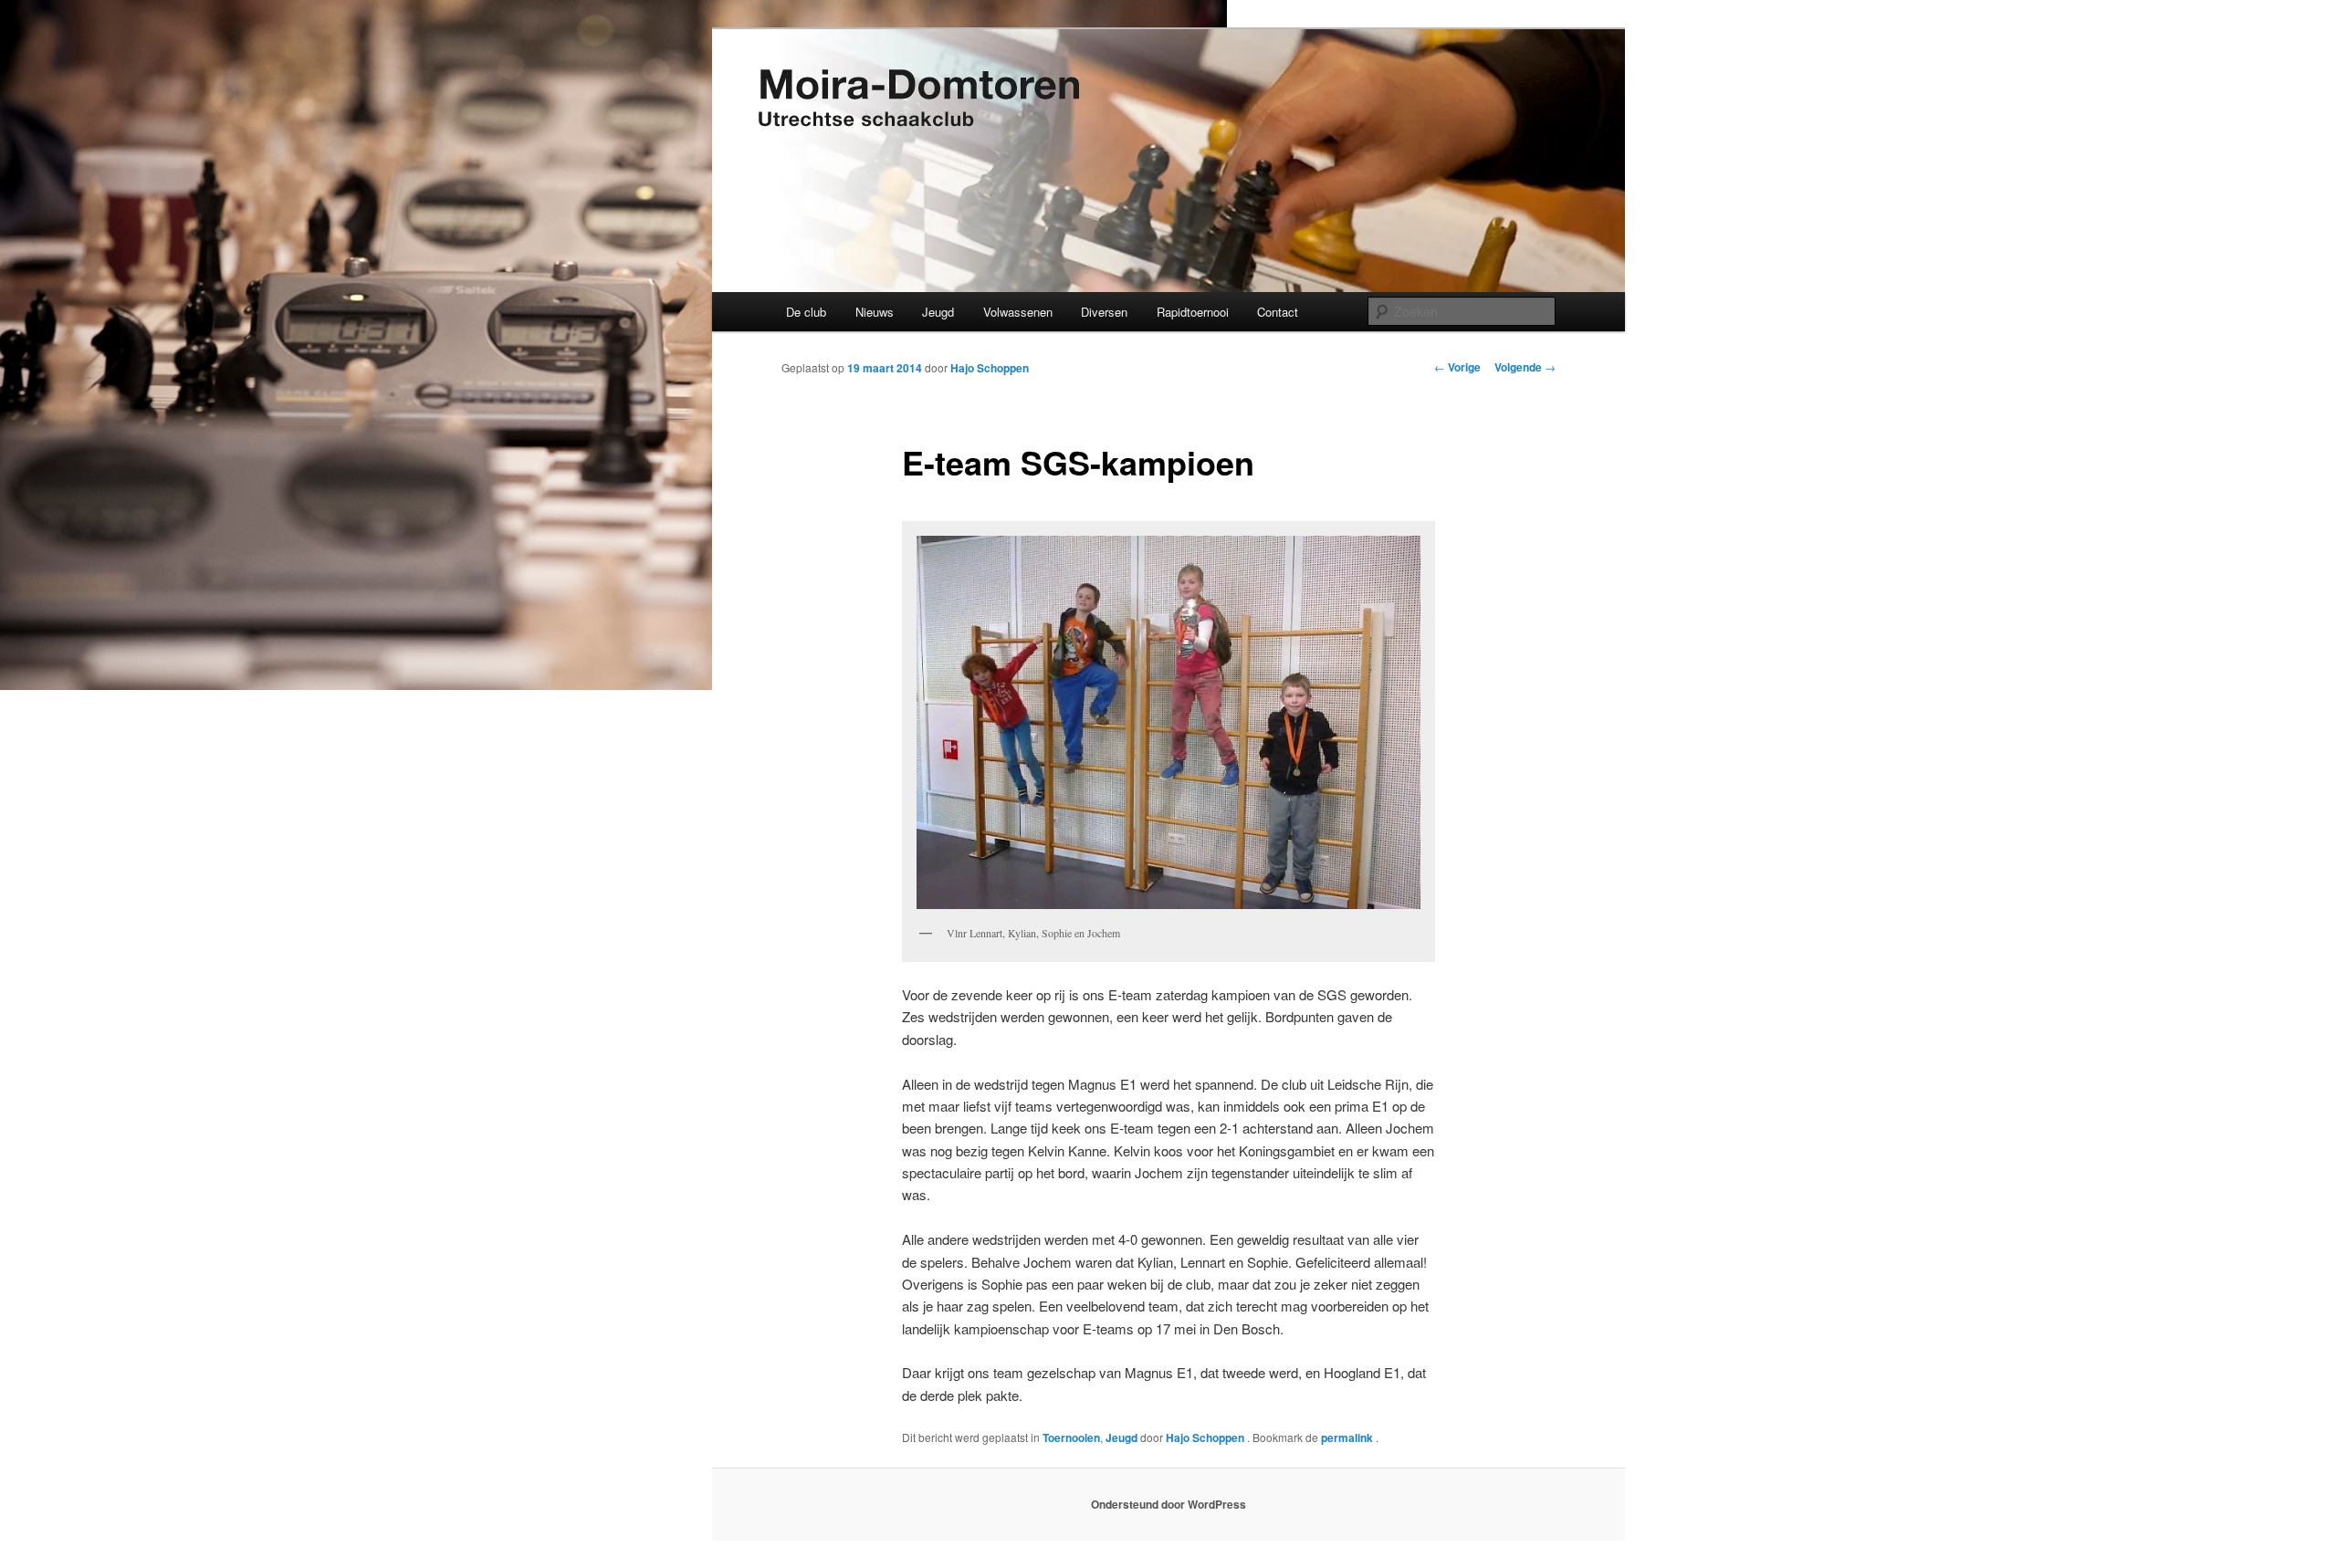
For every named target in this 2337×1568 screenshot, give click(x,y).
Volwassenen (1018, 312)
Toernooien (1071, 1437)
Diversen (1104, 312)
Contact (1278, 312)
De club (806, 312)
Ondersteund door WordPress (1168, 1504)
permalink (1348, 1437)
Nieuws (875, 312)
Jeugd (938, 312)
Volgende (1525, 367)
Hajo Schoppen (990, 368)
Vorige (1457, 367)
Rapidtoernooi (1193, 312)
